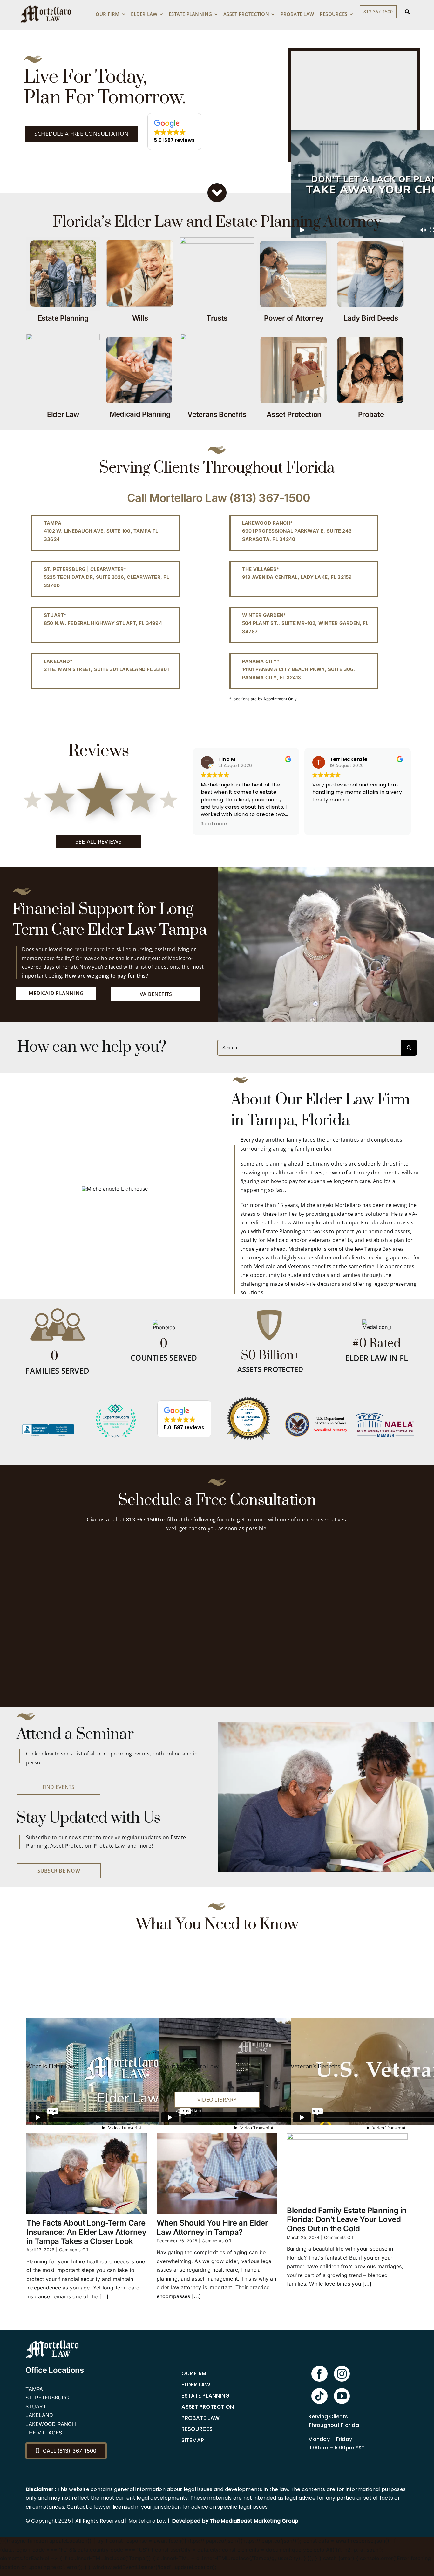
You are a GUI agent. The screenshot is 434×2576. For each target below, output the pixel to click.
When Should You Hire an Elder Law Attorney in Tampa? (212, 2227)
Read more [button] (291, 824)
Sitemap (193, 2440)
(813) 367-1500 (270, 498)
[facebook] (319, 2374)
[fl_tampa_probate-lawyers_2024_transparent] (116, 1405)
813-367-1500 (142, 1520)
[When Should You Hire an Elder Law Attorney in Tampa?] (217, 2174)
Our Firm (194, 2373)
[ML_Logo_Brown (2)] (46, 4)
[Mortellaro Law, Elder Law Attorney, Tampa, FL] (48, 1439)
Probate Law (200, 2418)
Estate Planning (206, 2396)
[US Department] (316, 1415)
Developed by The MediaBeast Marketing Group (235, 2521)
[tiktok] (319, 2396)
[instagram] (342, 2374)
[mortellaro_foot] (52, 2342)
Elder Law (196, 2385)
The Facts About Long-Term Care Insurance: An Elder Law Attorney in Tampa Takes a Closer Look (86, 2232)
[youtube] (342, 2396)
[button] (174, 132)
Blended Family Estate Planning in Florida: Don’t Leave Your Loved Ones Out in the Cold (347, 2220)
